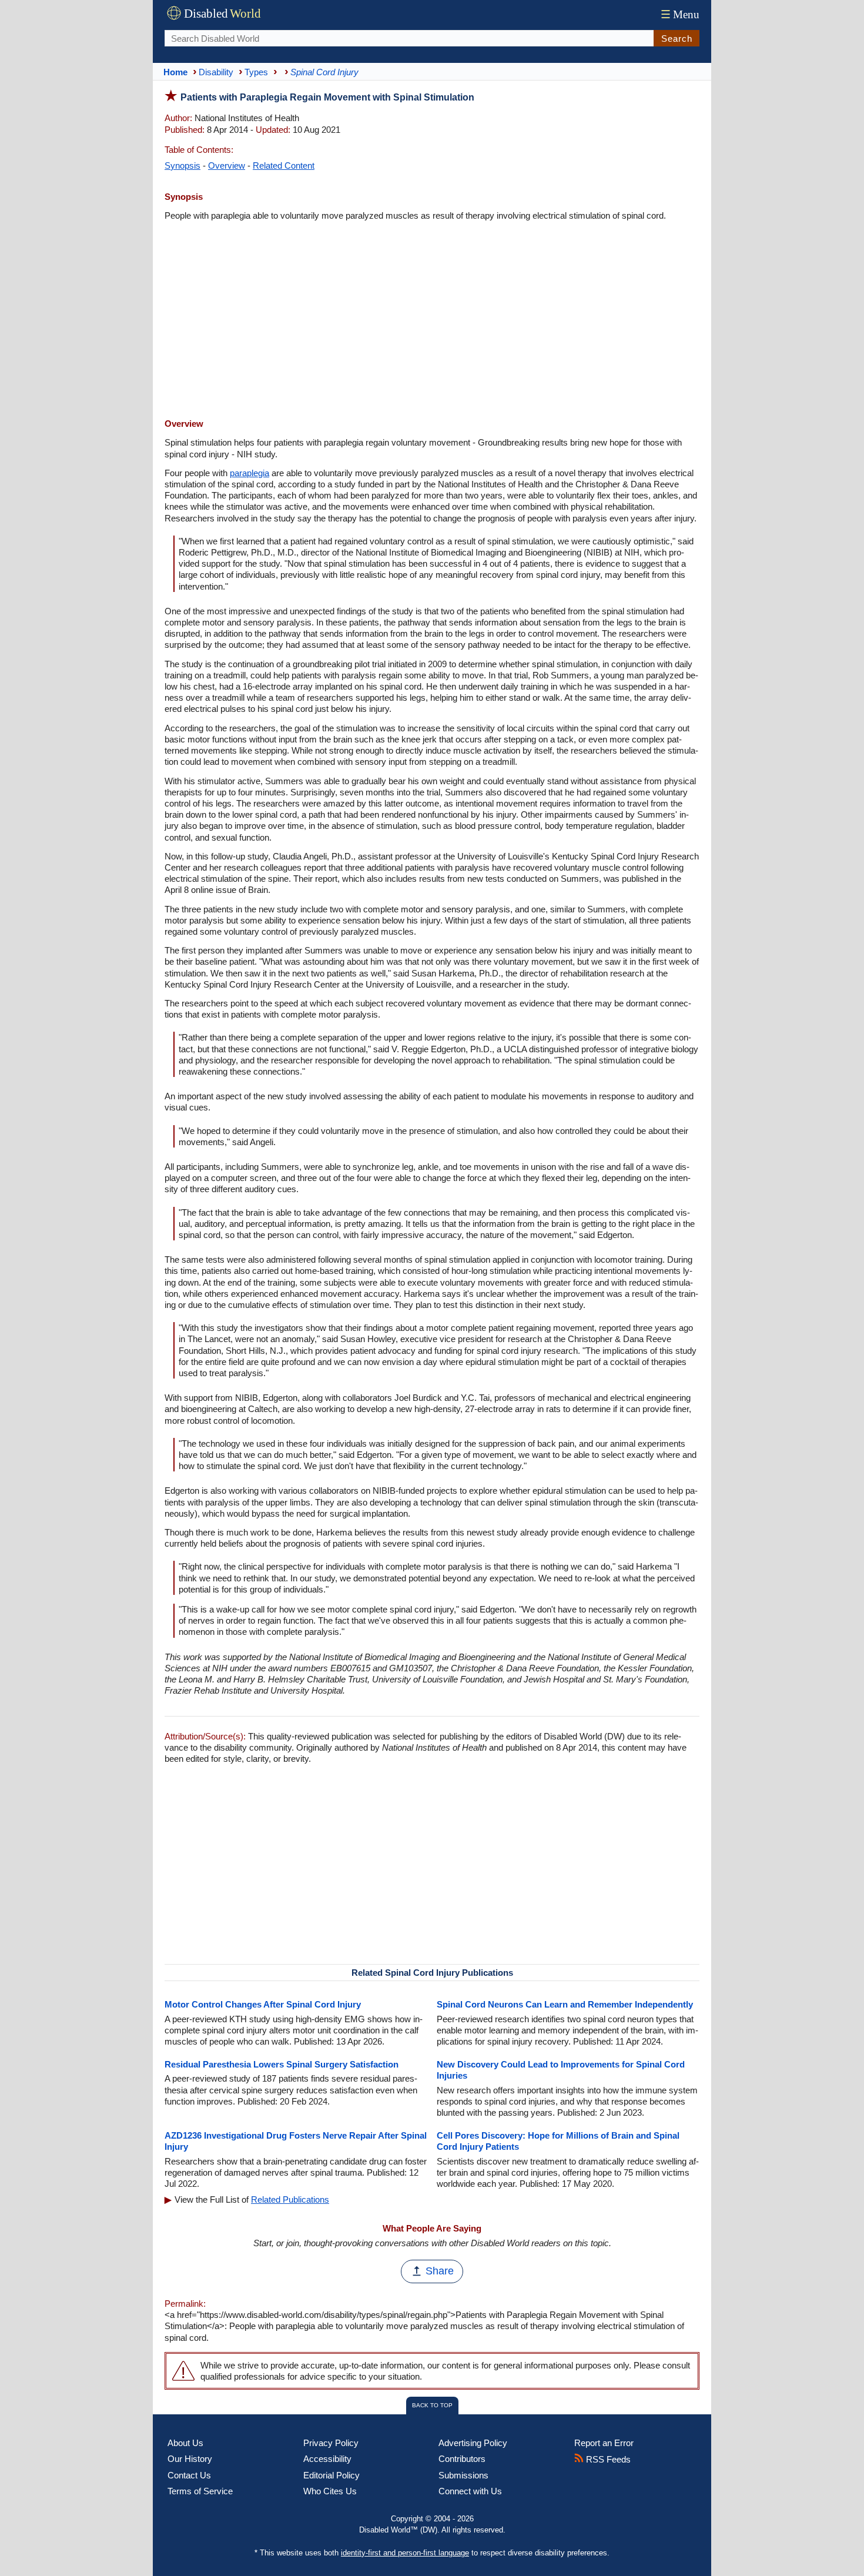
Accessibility (327, 2459)
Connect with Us (470, 2491)
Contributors (462, 2459)
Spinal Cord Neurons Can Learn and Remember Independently (565, 2004)
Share (440, 2271)
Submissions (463, 2475)
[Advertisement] (432, 321)
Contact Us (189, 2475)
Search (677, 39)
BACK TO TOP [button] (432, 2405)
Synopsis (182, 165)
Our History (190, 2459)
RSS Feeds (607, 2459)
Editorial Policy (331, 2475)
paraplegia (250, 473)
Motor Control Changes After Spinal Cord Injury (263, 2004)
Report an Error (604, 2443)
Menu (680, 14)
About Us (185, 2443)
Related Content (284, 165)
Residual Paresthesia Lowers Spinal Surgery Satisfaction (282, 2064)
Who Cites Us (330, 2491)
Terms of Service (200, 2491)
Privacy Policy (331, 2443)
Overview (227, 165)
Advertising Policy (473, 2443)
